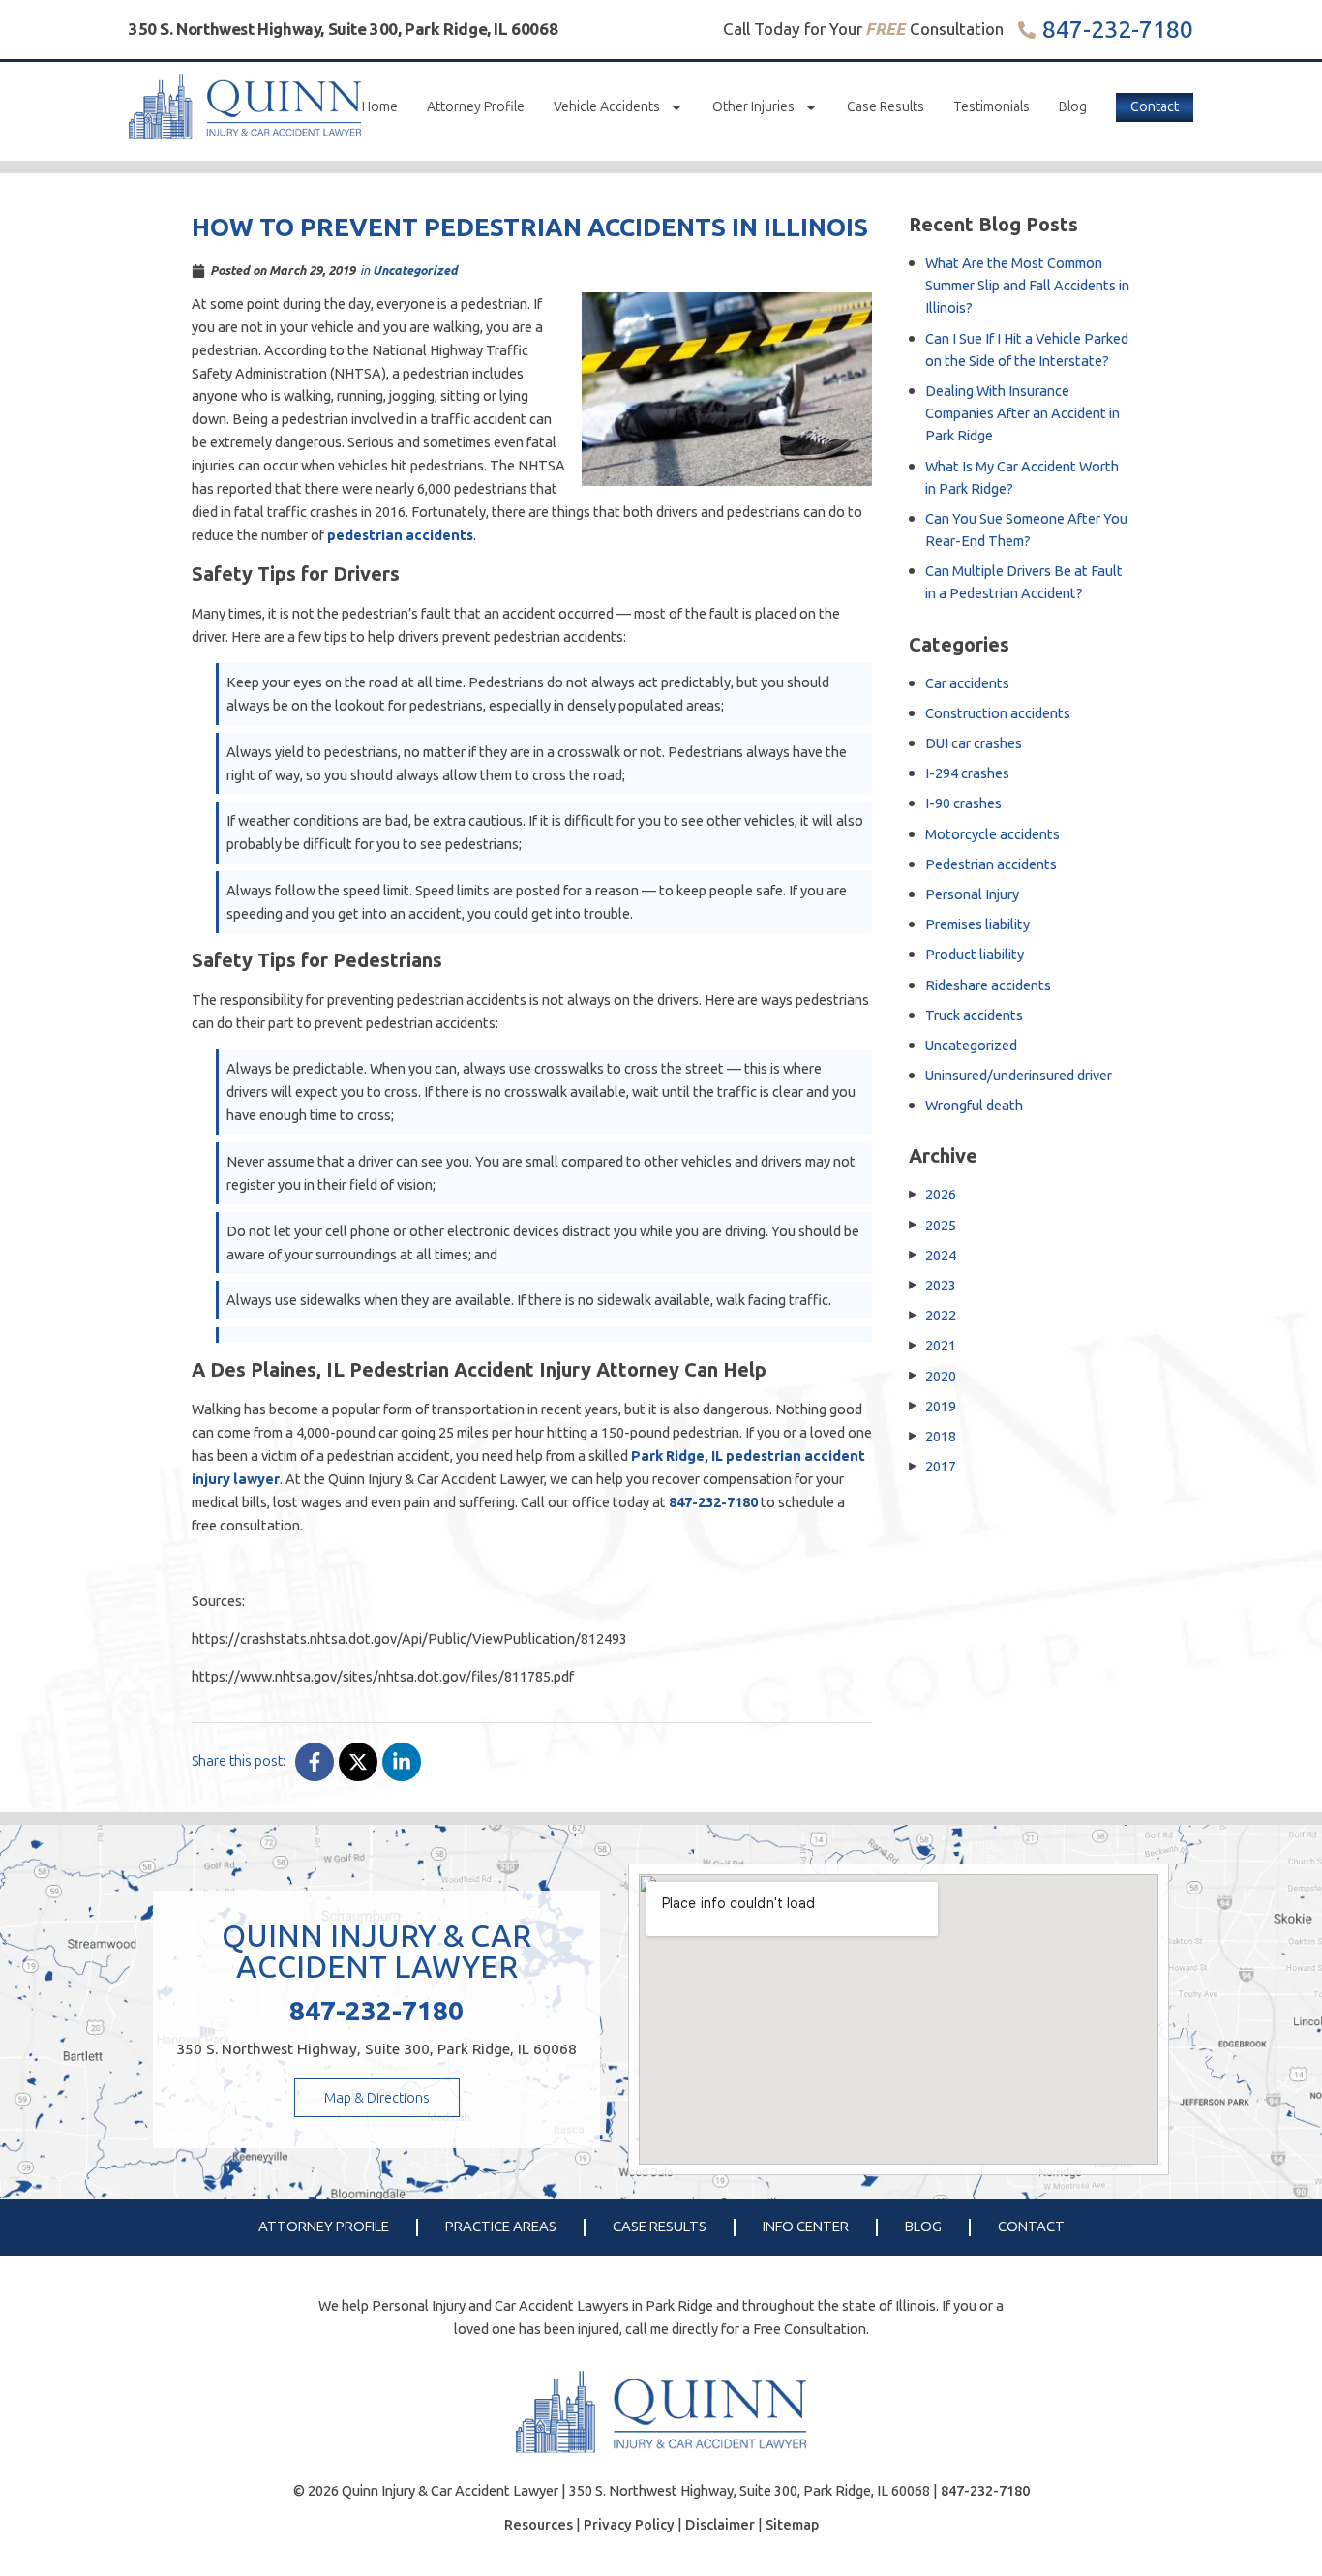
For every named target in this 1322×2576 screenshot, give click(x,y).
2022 (941, 1315)
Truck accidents (974, 1015)
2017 (941, 1466)
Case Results (886, 107)
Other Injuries (753, 107)
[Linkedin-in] (402, 1762)
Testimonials (991, 107)
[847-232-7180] (1027, 30)
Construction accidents (998, 713)
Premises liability (977, 924)
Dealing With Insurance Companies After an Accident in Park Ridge (1022, 413)
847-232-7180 (1118, 30)
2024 (941, 1255)
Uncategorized (415, 270)
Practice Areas (501, 2227)
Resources (539, 2525)
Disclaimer (720, 2525)
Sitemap (792, 2525)
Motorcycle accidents (992, 834)
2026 (941, 1194)
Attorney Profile (476, 107)
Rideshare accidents (988, 985)
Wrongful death (974, 1105)
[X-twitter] (358, 1762)
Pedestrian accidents (991, 864)
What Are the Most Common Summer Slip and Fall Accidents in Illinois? (1027, 285)
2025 (941, 1225)
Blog (1073, 107)
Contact (1155, 107)
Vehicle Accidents (607, 107)
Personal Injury (972, 894)
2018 (941, 1436)
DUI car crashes (974, 743)
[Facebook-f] (315, 1762)
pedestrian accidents (400, 535)
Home (380, 107)
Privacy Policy (629, 2525)
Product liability (975, 954)
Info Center (806, 2227)
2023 (941, 1285)
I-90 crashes (963, 803)
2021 (941, 1345)
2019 (941, 1406)
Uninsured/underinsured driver (1019, 1075)
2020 (941, 1376)
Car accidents (967, 683)
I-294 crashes (967, 773)
